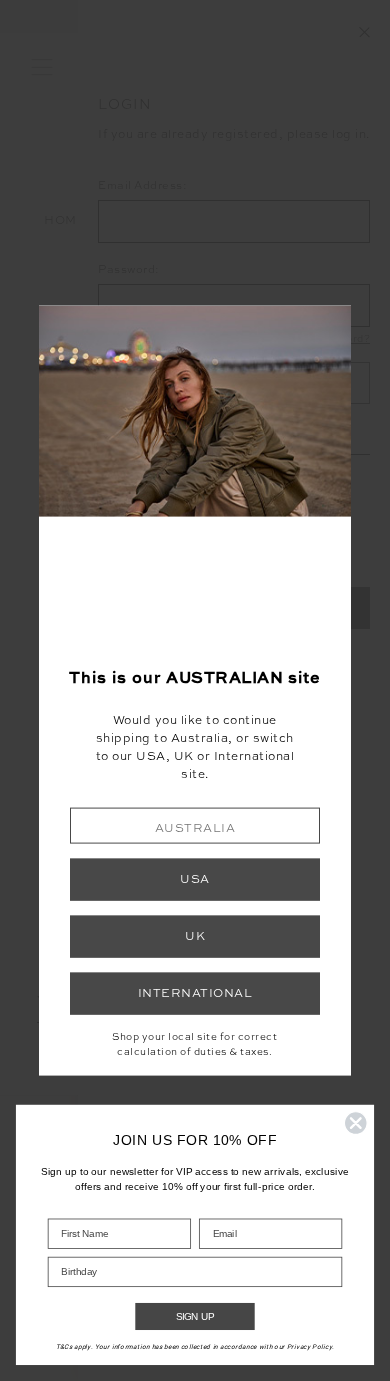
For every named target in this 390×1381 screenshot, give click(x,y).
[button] (195, 825)
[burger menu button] (42, 68)
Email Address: (142, 186)
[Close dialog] (356, 1123)
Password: (129, 270)
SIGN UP (195, 1316)
